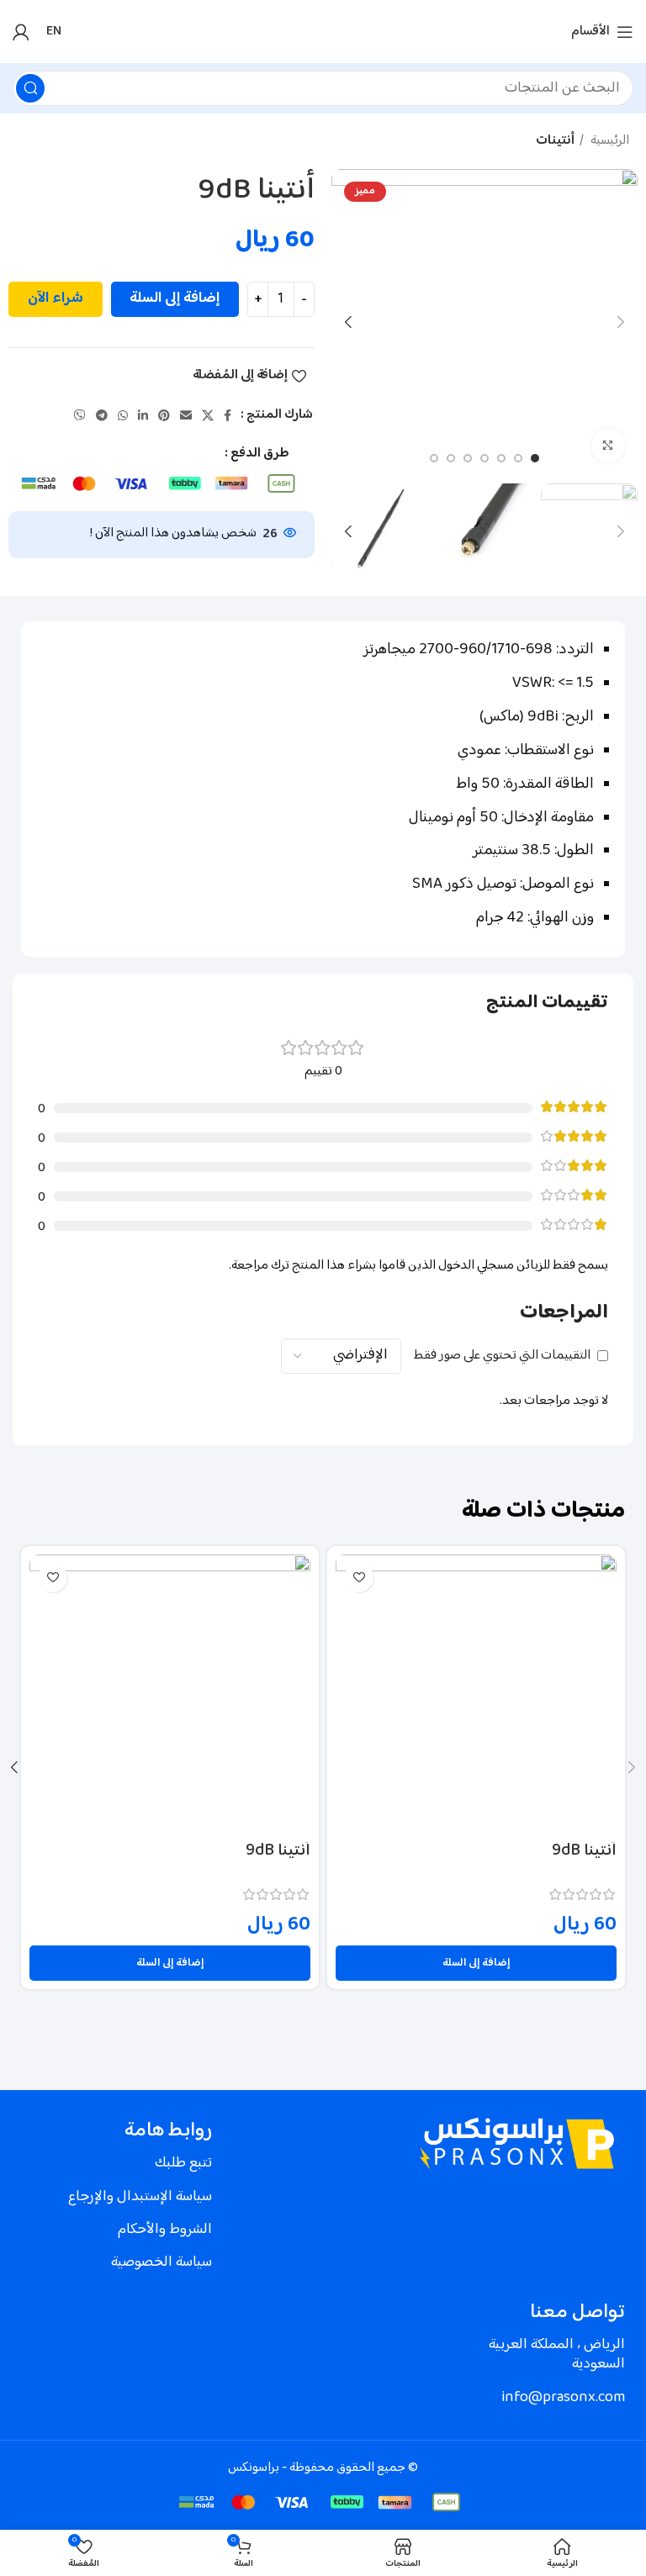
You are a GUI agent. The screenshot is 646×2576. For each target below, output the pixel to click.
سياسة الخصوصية (161, 2262)
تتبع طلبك (183, 2163)
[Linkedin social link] (143, 415)
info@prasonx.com (563, 2398)
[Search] (30, 88)
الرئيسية (609, 141)
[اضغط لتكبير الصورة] (608, 446)
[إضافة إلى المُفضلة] (359, 1578)
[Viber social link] (80, 415)
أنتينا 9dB (584, 1851)
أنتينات (555, 141)
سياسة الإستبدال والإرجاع (140, 2197)
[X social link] (208, 415)
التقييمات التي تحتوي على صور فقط (502, 1356)
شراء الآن (56, 298)
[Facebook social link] (228, 415)
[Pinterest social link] (164, 415)
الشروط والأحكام (165, 2230)
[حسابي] (21, 32)
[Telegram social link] (102, 415)
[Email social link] (186, 415)
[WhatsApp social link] (123, 415)
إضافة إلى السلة (175, 298)
